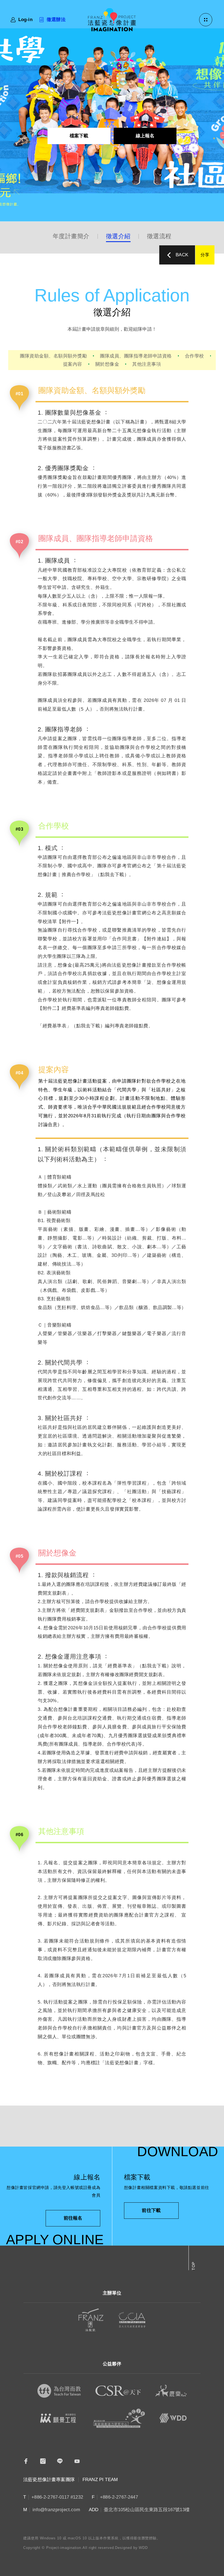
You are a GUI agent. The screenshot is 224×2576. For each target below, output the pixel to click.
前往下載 (151, 2210)
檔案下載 (79, 136)
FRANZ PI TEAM (100, 2480)
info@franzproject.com (56, 2510)
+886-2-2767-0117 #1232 (57, 2497)
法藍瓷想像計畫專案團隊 (49, 2480)
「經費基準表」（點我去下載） (71, 1026)
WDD (143, 2548)
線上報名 (145, 136)
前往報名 (73, 2218)
